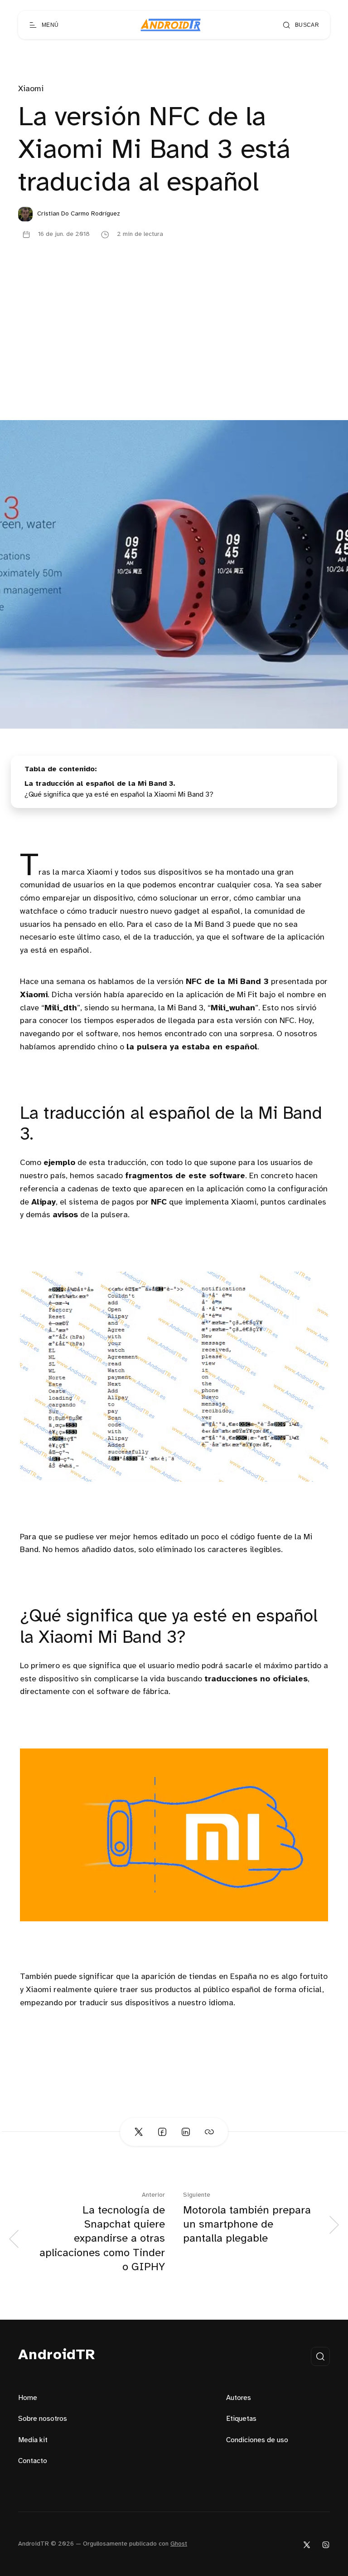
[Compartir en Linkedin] (186, 2132)
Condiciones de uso (257, 2440)
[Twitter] (307, 2544)
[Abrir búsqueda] (320, 2356)
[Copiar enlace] (209, 2132)
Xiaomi (31, 89)
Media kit (33, 2440)
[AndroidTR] (171, 25)
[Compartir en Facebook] (162, 2132)
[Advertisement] (174, 352)
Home (28, 2398)
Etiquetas (241, 2419)
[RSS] (326, 2544)
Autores (239, 2398)
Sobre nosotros (43, 2419)
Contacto (33, 2461)
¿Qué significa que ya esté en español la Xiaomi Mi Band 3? (119, 795)
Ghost (179, 2544)
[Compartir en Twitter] (139, 2132)
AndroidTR (57, 2355)
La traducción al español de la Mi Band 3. (100, 784)
